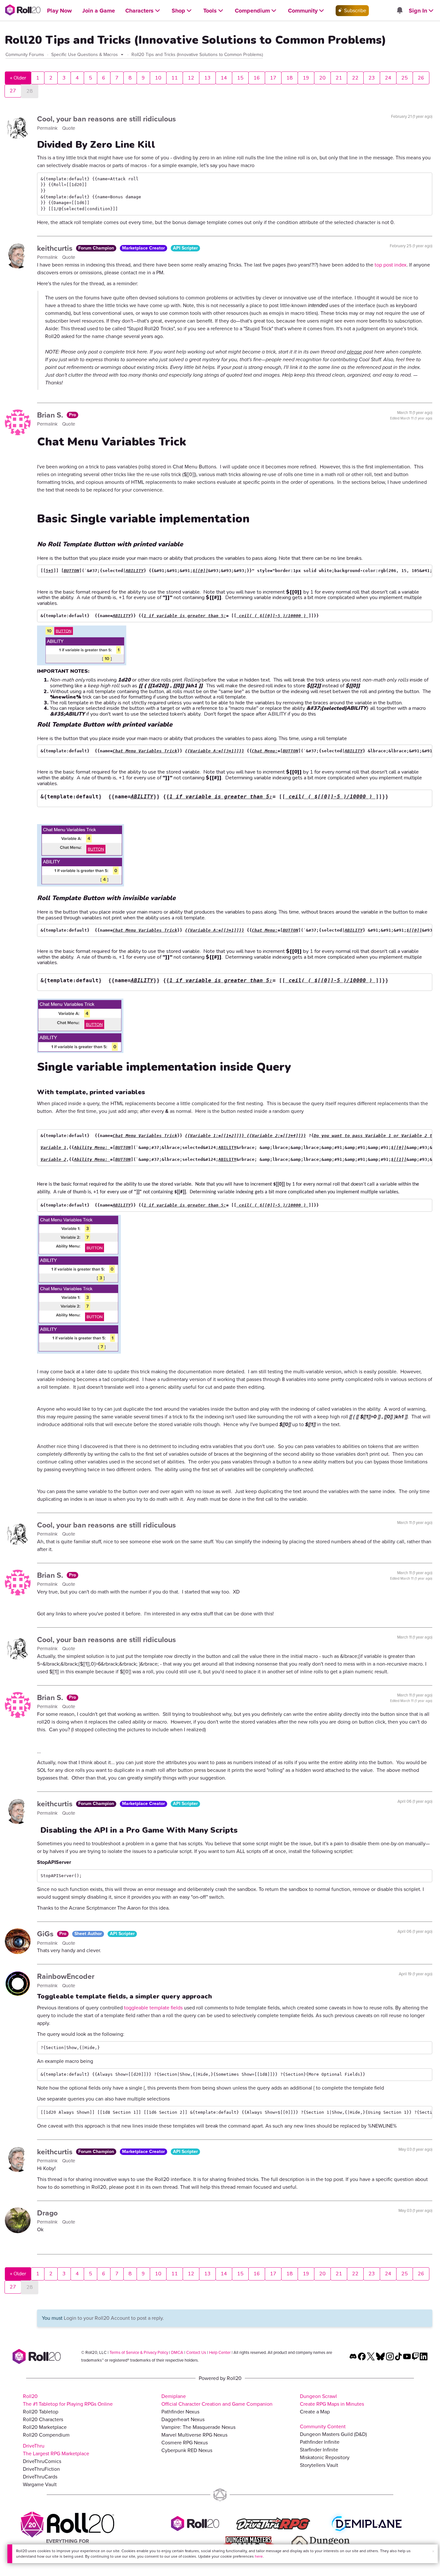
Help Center (220, 2352)
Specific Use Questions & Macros (85, 55)
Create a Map (315, 2412)
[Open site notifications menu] (399, 11)
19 (306, 78)
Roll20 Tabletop (41, 2412)
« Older (18, 78)
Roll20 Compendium (46, 2435)
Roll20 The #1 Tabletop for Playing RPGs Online (68, 2400)
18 (290, 78)
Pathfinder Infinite (320, 2442)
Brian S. (51, 415)
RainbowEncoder (66, 1976)
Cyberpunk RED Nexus (187, 2450)
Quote (69, 128)
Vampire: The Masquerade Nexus (198, 2427)
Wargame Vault (40, 2484)
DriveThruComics (42, 2461)
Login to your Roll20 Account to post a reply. (114, 2318)
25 (405, 78)
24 (388, 78)
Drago (47, 2213)
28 (30, 91)
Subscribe (354, 10)
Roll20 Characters (43, 2419)
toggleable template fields (153, 2008)
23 (372, 78)
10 (158, 78)
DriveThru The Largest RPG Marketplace (56, 2450)
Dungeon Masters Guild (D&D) (333, 2434)
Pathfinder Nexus (180, 2412)
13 (207, 78)
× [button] (433, 2551)
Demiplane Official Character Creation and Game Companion (217, 2400)
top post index (391, 265)
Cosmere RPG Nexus (185, 2443)
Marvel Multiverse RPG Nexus (194, 2435)
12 (191, 78)
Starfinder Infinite (319, 2450)
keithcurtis (56, 248)
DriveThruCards (40, 2477)
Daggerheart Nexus (183, 2419)
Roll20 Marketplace (45, 2427)
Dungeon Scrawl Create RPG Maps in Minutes (332, 2400)
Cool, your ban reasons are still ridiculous (106, 119)
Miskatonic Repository (325, 2457)
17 (273, 78)
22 (355, 78)
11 (175, 78)
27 (13, 91)
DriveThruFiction (41, 2469)
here (259, 2556)
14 (224, 78)
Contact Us (196, 2352)
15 (240, 78)
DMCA (177, 2352)
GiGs (46, 1934)
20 (322, 78)
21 (339, 78)
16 (257, 78)
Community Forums (25, 55)
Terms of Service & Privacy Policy (139, 2352)
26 (421, 78)
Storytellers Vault (319, 2465)
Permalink (48, 128)
